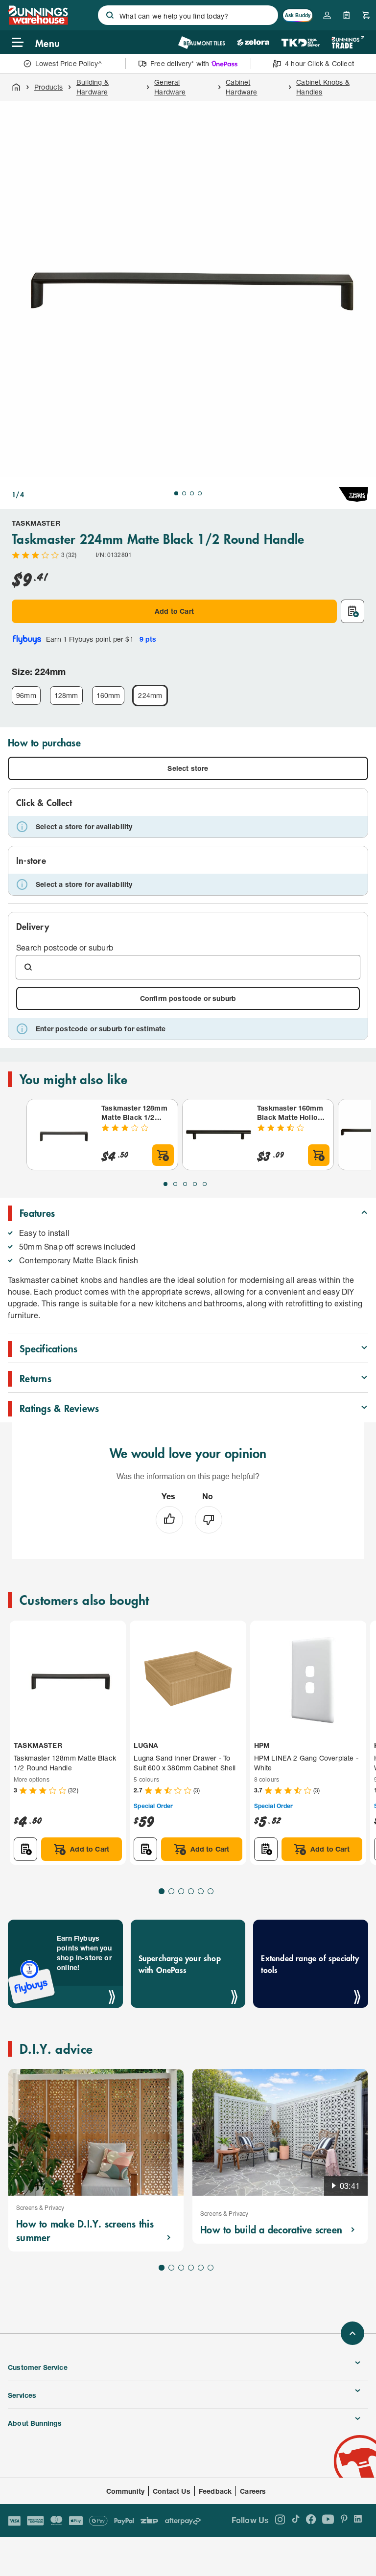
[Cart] (366, 15)
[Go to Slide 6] (211, 1891)
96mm (26, 695)
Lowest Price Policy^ (69, 63)
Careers (253, 2491)
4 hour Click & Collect (319, 63)
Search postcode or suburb (65, 947)
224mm (150, 695)
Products (48, 87)
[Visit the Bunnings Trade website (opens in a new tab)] (348, 42)
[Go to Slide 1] (176, 493)
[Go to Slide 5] (205, 1184)
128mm (66, 695)
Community (126, 2491)
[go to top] (352, 2333)
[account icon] (327, 15)
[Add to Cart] (163, 1155)
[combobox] (188, 15)
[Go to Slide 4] (200, 493)
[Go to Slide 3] (192, 493)
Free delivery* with (180, 63)
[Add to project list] (352, 611)
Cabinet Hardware (241, 87)
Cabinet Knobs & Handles (323, 87)
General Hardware (170, 87)
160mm (108, 695)
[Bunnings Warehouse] (38, 22)
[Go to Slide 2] (184, 493)
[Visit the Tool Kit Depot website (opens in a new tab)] (300, 42)
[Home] (16, 87)
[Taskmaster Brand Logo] (353, 494)
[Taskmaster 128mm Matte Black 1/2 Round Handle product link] (62, 1135)
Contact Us (172, 2491)
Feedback (215, 2491)
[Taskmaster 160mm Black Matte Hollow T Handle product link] (218, 1135)
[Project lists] (347, 15)
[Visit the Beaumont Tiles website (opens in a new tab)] (201, 42)
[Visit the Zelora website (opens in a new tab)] (253, 42)
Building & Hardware (93, 87)
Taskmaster (36, 523)
